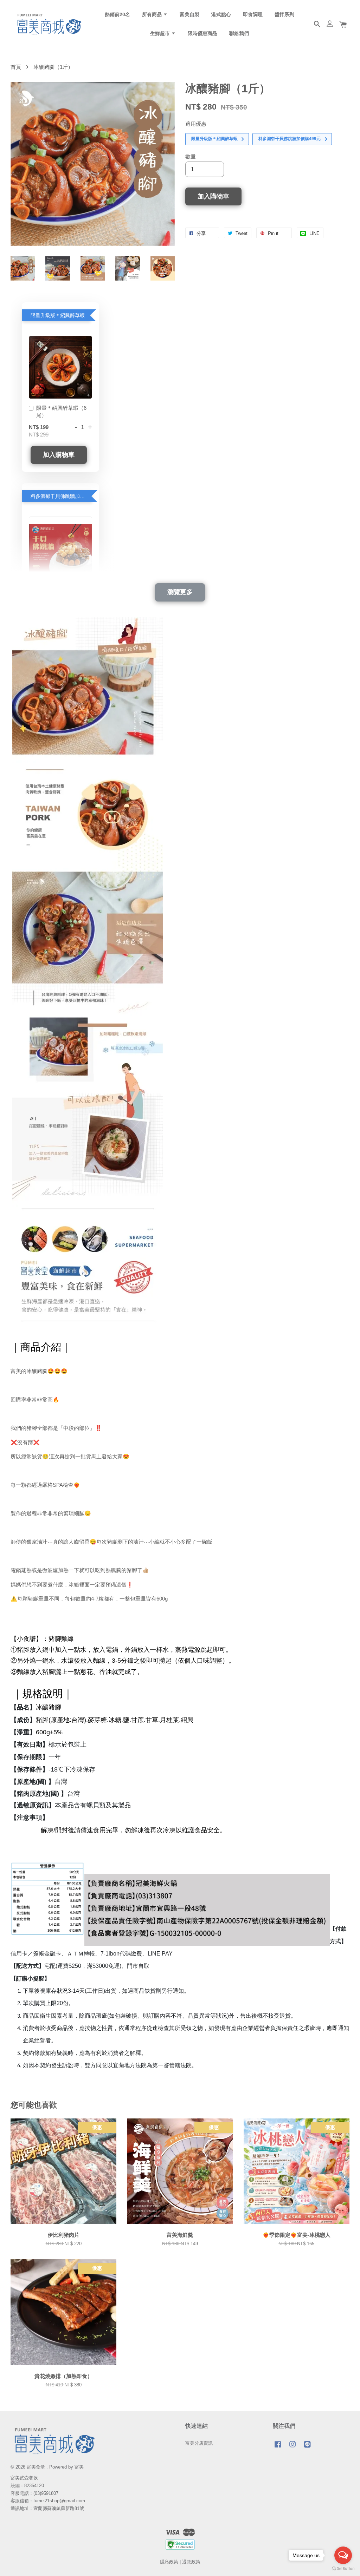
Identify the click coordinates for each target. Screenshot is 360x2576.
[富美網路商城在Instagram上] (292, 2448)
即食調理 (253, 14)
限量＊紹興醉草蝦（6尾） (61, 412)
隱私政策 (169, 2562)
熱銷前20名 (117, 14)
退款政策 (191, 2562)
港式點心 (221, 14)
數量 (191, 156)
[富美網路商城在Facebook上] (278, 2448)
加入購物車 (59, 455)
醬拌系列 (284, 14)
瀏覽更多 (180, 592)
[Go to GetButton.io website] (343, 2569)
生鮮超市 (161, 33)
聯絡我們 (239, 33)
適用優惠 (196, 124)
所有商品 (153, 14)
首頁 (16, 67)
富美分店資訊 (199, 2443)
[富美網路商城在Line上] (307, 2448)
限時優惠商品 (202, 33)
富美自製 (189, 14)
